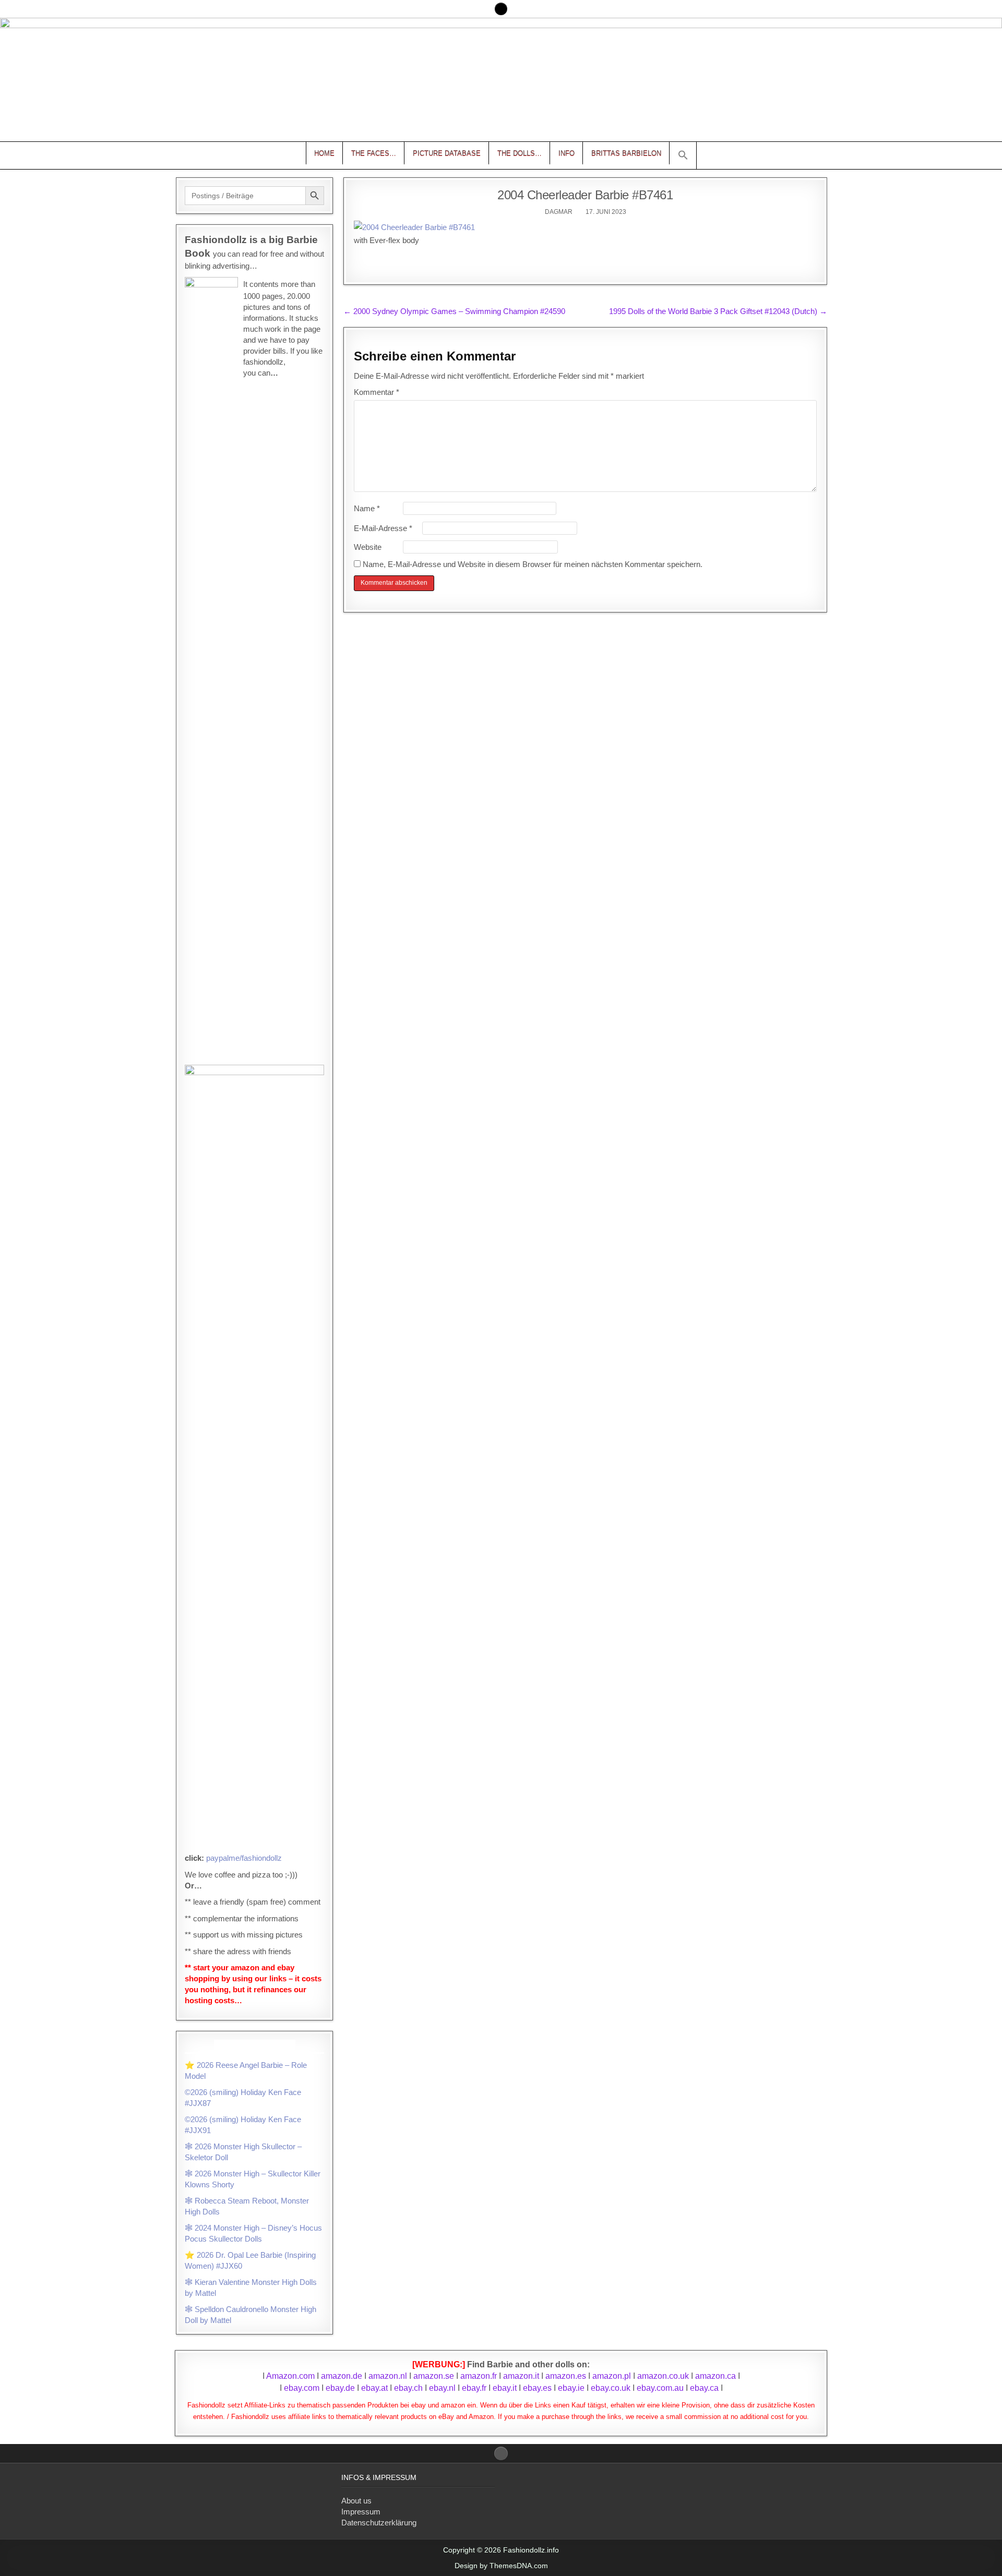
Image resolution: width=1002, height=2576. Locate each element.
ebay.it (505, 2388)
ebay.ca (704, 2388)
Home (324, 153)
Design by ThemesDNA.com (501, 2566)
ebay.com (302, 2388)
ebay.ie (572, 2388)
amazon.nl (388, 2376)
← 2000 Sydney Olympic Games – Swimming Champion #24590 (454, 311)
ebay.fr (474, 2388)
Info (566, 153)
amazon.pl (612, 2376)
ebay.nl (443, 2388)
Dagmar (559, 212)
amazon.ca (715, 2376)
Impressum (361, 2512)
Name (367, 508)
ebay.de (340, 2388)
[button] (683, 155)
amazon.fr (479, 2376)
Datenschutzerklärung (379, 2523)
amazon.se (434, 2376)
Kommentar (377, 392)
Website (368, 547)
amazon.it (521, 2376)
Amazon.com (290, 2376)
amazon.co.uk (663, 2376)
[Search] (501, 9)
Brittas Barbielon (626, 153)
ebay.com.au (660, 2388)
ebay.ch (408, 2388)
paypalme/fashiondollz (244, 1858)
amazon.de (342, 2376)
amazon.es (566, 2376)
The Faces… (374, 153)
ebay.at (374, 2388)
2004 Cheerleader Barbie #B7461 (585, 195)
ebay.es (537, 2388)
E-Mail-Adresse (383, 528)
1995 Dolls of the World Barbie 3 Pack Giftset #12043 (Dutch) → (718, 311)
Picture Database (447, 153)
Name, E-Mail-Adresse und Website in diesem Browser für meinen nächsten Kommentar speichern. (533, 564)
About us (356, 2501)
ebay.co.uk (611, 2388)
